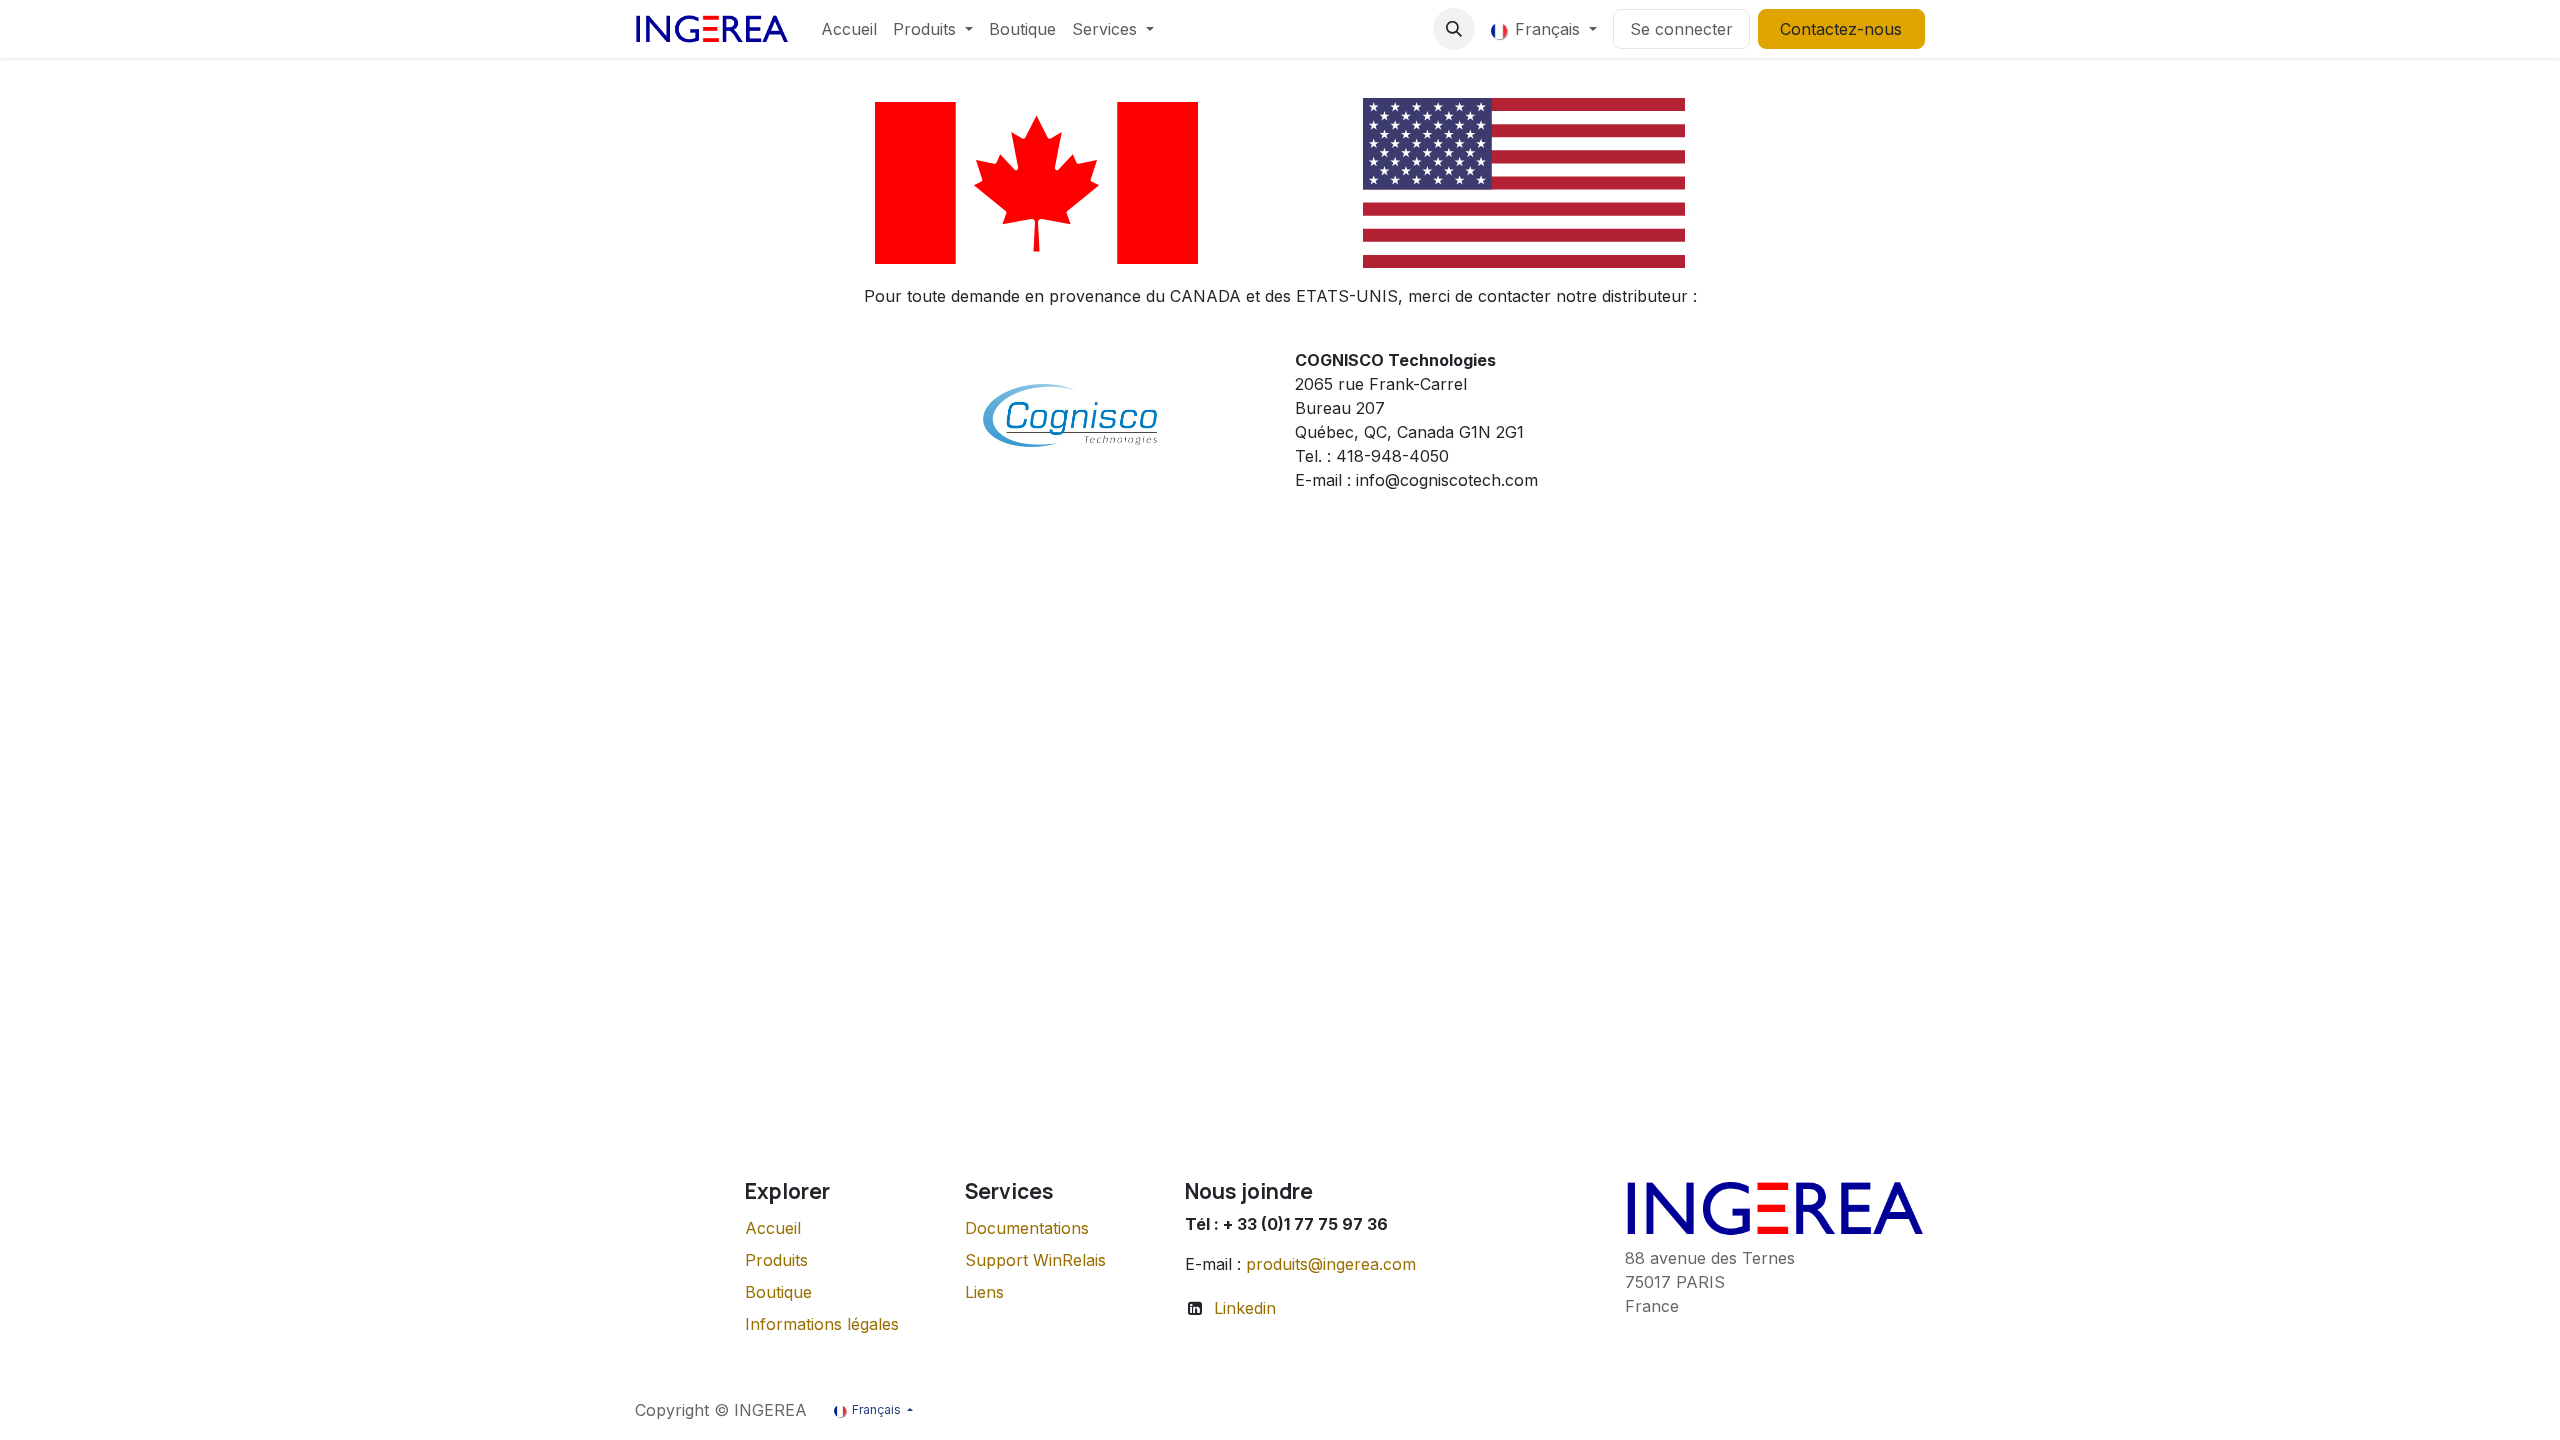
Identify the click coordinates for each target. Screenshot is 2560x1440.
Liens (984, 1292)
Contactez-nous (1841, 29)
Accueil (773, 1228)
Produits (776, 1260)
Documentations (1027, 1228)
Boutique (778, 1292)
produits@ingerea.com (1331, 1264)
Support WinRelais (1035, 1260)
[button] (1454, 29)
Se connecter (1681, 29)
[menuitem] (849, 29)
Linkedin (1245, 1308)
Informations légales (822, 1324)
